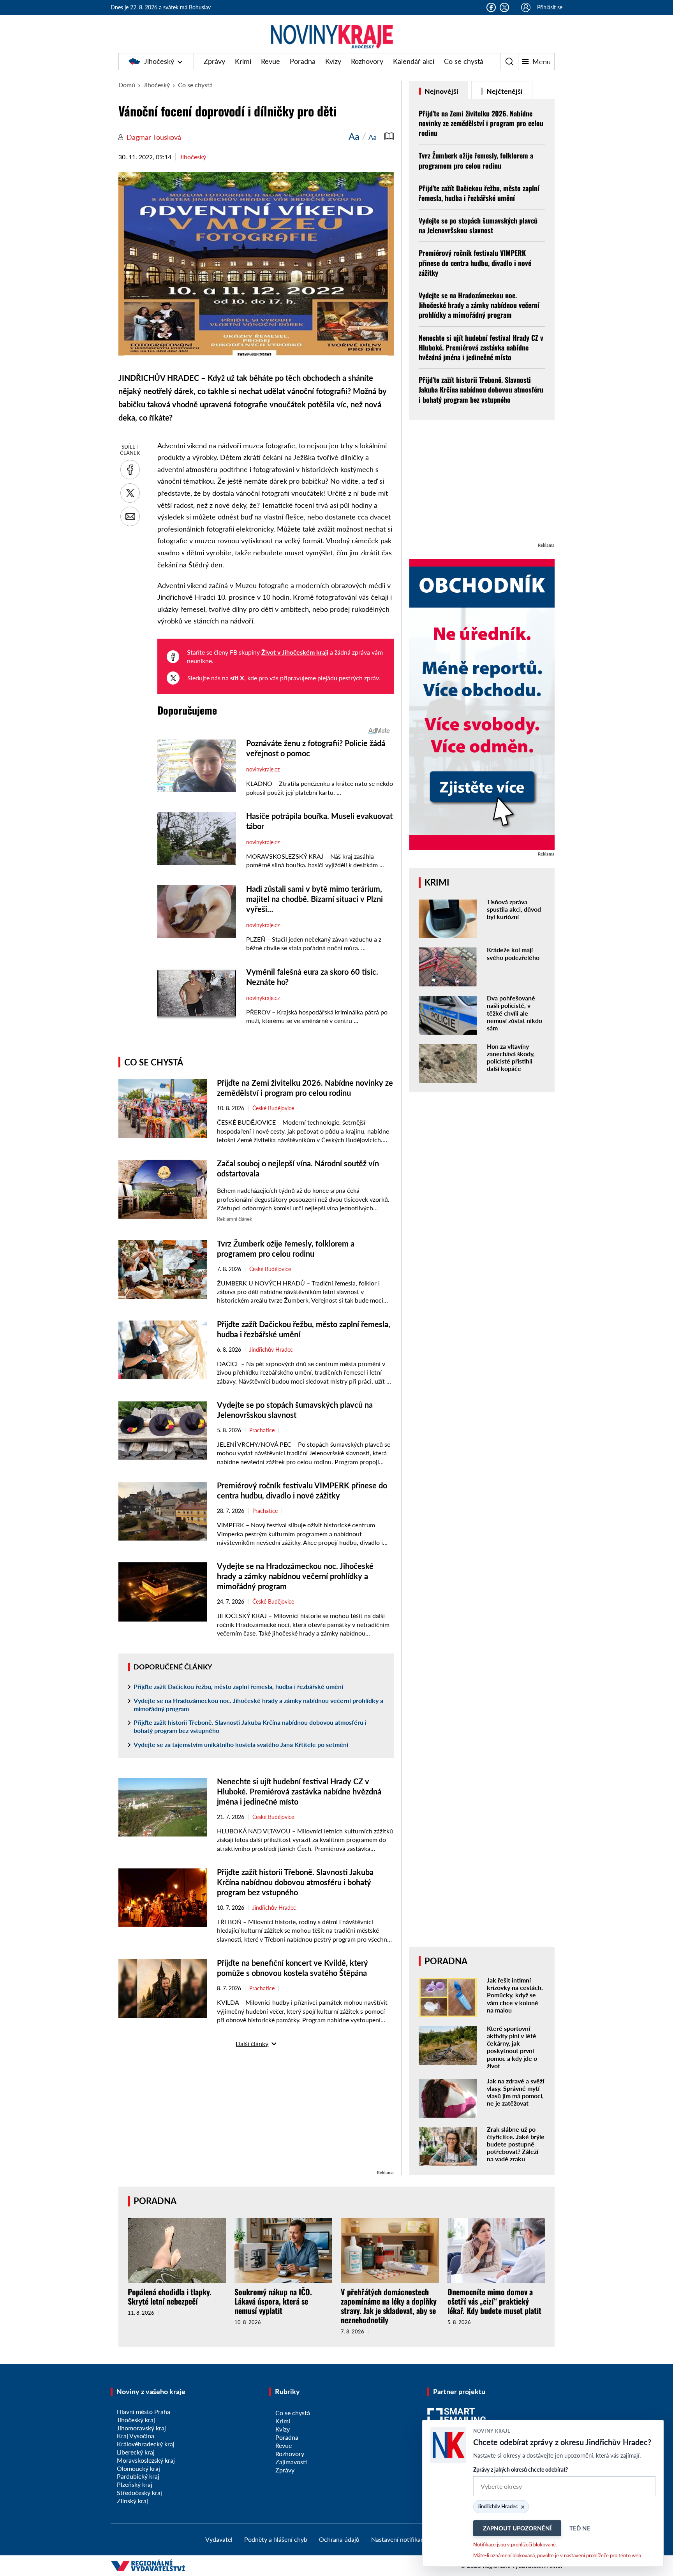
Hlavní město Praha (144, 2411)
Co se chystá (464, 61)
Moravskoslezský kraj (146, 2460)
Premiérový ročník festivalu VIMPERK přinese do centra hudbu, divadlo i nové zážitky (475, 262)
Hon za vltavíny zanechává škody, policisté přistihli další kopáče (511, 1057)
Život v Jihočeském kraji (295, 652)
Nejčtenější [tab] (504, 91)
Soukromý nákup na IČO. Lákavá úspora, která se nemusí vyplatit (273, 2301)
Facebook (491, 7)
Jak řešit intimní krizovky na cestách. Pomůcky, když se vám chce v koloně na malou (515, 1995)
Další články (252, 2043)
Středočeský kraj (139, 2492)
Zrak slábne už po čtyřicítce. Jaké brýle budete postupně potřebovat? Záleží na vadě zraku (516, 2144)
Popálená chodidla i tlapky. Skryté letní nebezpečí (170, 2296)
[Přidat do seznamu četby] (389, 136)
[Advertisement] (256, 2114)
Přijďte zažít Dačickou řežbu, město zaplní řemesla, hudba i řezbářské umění (238, 1686)
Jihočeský (159, 61)
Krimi (243, 61)
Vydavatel (219, 2539)
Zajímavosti (291, 2462)
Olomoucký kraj (138, 2468)
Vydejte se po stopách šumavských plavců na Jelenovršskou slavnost (478, 225)
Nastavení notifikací (398, 2539)
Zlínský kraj (132, 2501)
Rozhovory (367, 61)
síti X (237, 678)
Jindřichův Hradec (271, 1350)
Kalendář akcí (414, 61)
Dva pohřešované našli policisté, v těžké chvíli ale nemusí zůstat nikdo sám (514, 1013)
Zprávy (214, 61)
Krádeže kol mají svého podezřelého (513, 953)
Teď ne (580, 2528)
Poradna (303, 61)
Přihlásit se (550, 7)
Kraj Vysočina (136, 2436)
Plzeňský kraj (135, 2484)
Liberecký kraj (136, 2452)
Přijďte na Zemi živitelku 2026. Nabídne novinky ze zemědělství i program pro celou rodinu (481, 123)
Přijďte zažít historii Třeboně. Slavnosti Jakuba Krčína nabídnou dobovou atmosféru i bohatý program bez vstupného (250, 1726)
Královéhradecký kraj (146, 2444)
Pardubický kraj (138, 2476)
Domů (127, 85)
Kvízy (333, 61)
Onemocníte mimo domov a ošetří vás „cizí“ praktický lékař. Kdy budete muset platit (494, 2301)
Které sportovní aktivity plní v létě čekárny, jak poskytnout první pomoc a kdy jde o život (512, 2047)
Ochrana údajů (339, 2539)
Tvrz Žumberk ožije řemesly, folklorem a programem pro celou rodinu (476, 160)
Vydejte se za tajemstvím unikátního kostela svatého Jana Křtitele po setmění (241, 1744)
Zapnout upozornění (517, 2528)
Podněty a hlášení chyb (276, 2539)
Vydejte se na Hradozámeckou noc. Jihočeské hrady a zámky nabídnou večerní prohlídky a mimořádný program (295, 1576)
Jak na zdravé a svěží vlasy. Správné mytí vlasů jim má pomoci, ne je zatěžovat (515, 2092)
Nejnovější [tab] (441, 91)
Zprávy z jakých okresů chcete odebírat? (521, 2469)
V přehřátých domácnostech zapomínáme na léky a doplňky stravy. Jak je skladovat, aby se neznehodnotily (389, 2306)
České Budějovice (273, 1108)
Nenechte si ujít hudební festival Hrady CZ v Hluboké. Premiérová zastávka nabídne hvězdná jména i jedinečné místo (299, 1791)
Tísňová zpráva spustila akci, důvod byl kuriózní (514, 909)
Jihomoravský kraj (141, 2428)
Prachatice (262, 1430)
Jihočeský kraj (136, 2420)
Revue (270, 61)
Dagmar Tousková (154, 137)
